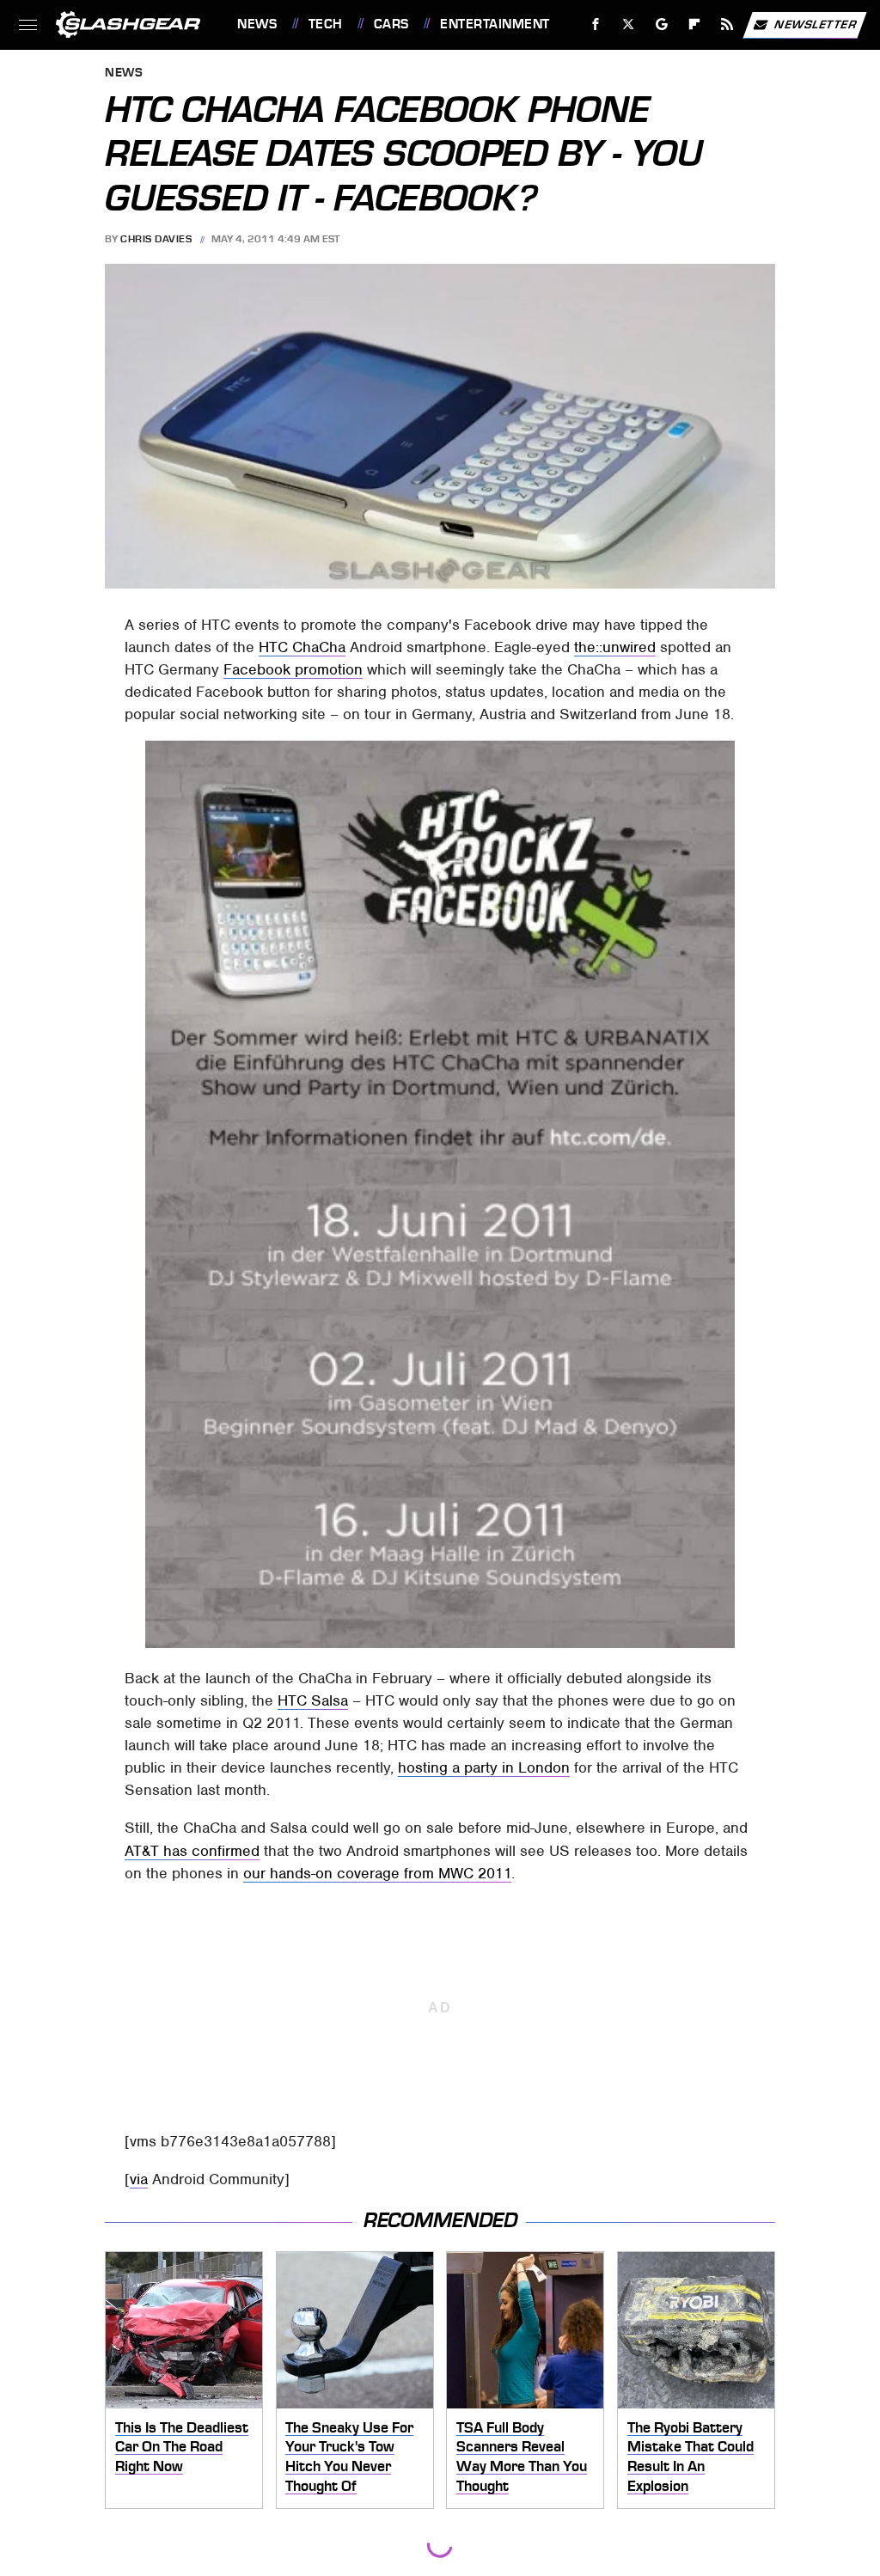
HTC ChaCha (302, 647)
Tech (326, 24)
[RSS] (727, 24)
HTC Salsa (313, 1700)
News (257, 24)
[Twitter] (629, 24)
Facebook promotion (293, 669)
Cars (391, 24)
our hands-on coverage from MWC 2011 (377, 1873)
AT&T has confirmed (192, 1851)
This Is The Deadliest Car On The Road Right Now (182, 2447)
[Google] (662, 24)
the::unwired (615, 647)
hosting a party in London (484, 1767)
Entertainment (495, 24)
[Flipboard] (695, 24)
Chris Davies (156, 239)
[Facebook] (596, 24)
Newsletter (816, 24)
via (139, 2179)
